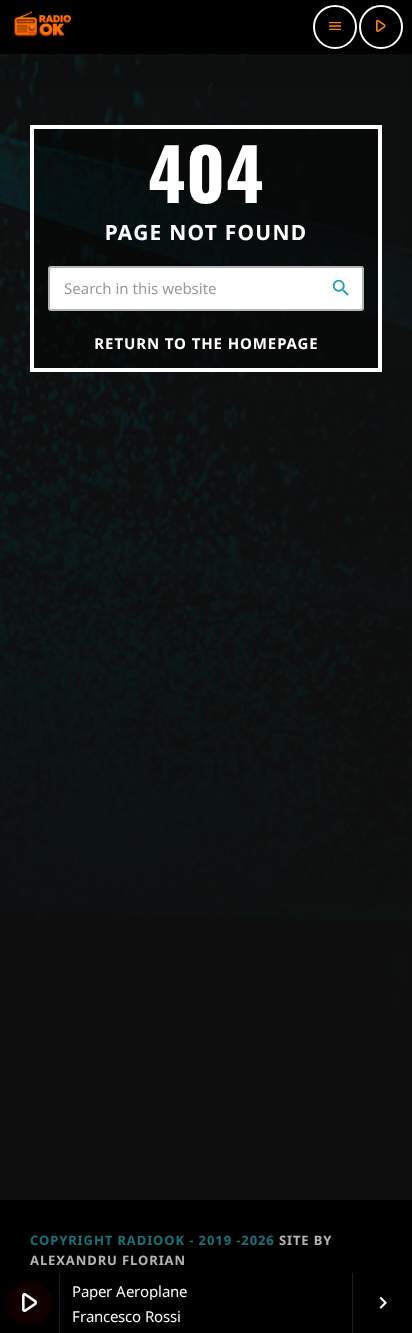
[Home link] (43, 27)
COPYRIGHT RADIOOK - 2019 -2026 (152, 1240)
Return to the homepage (206, 344)
